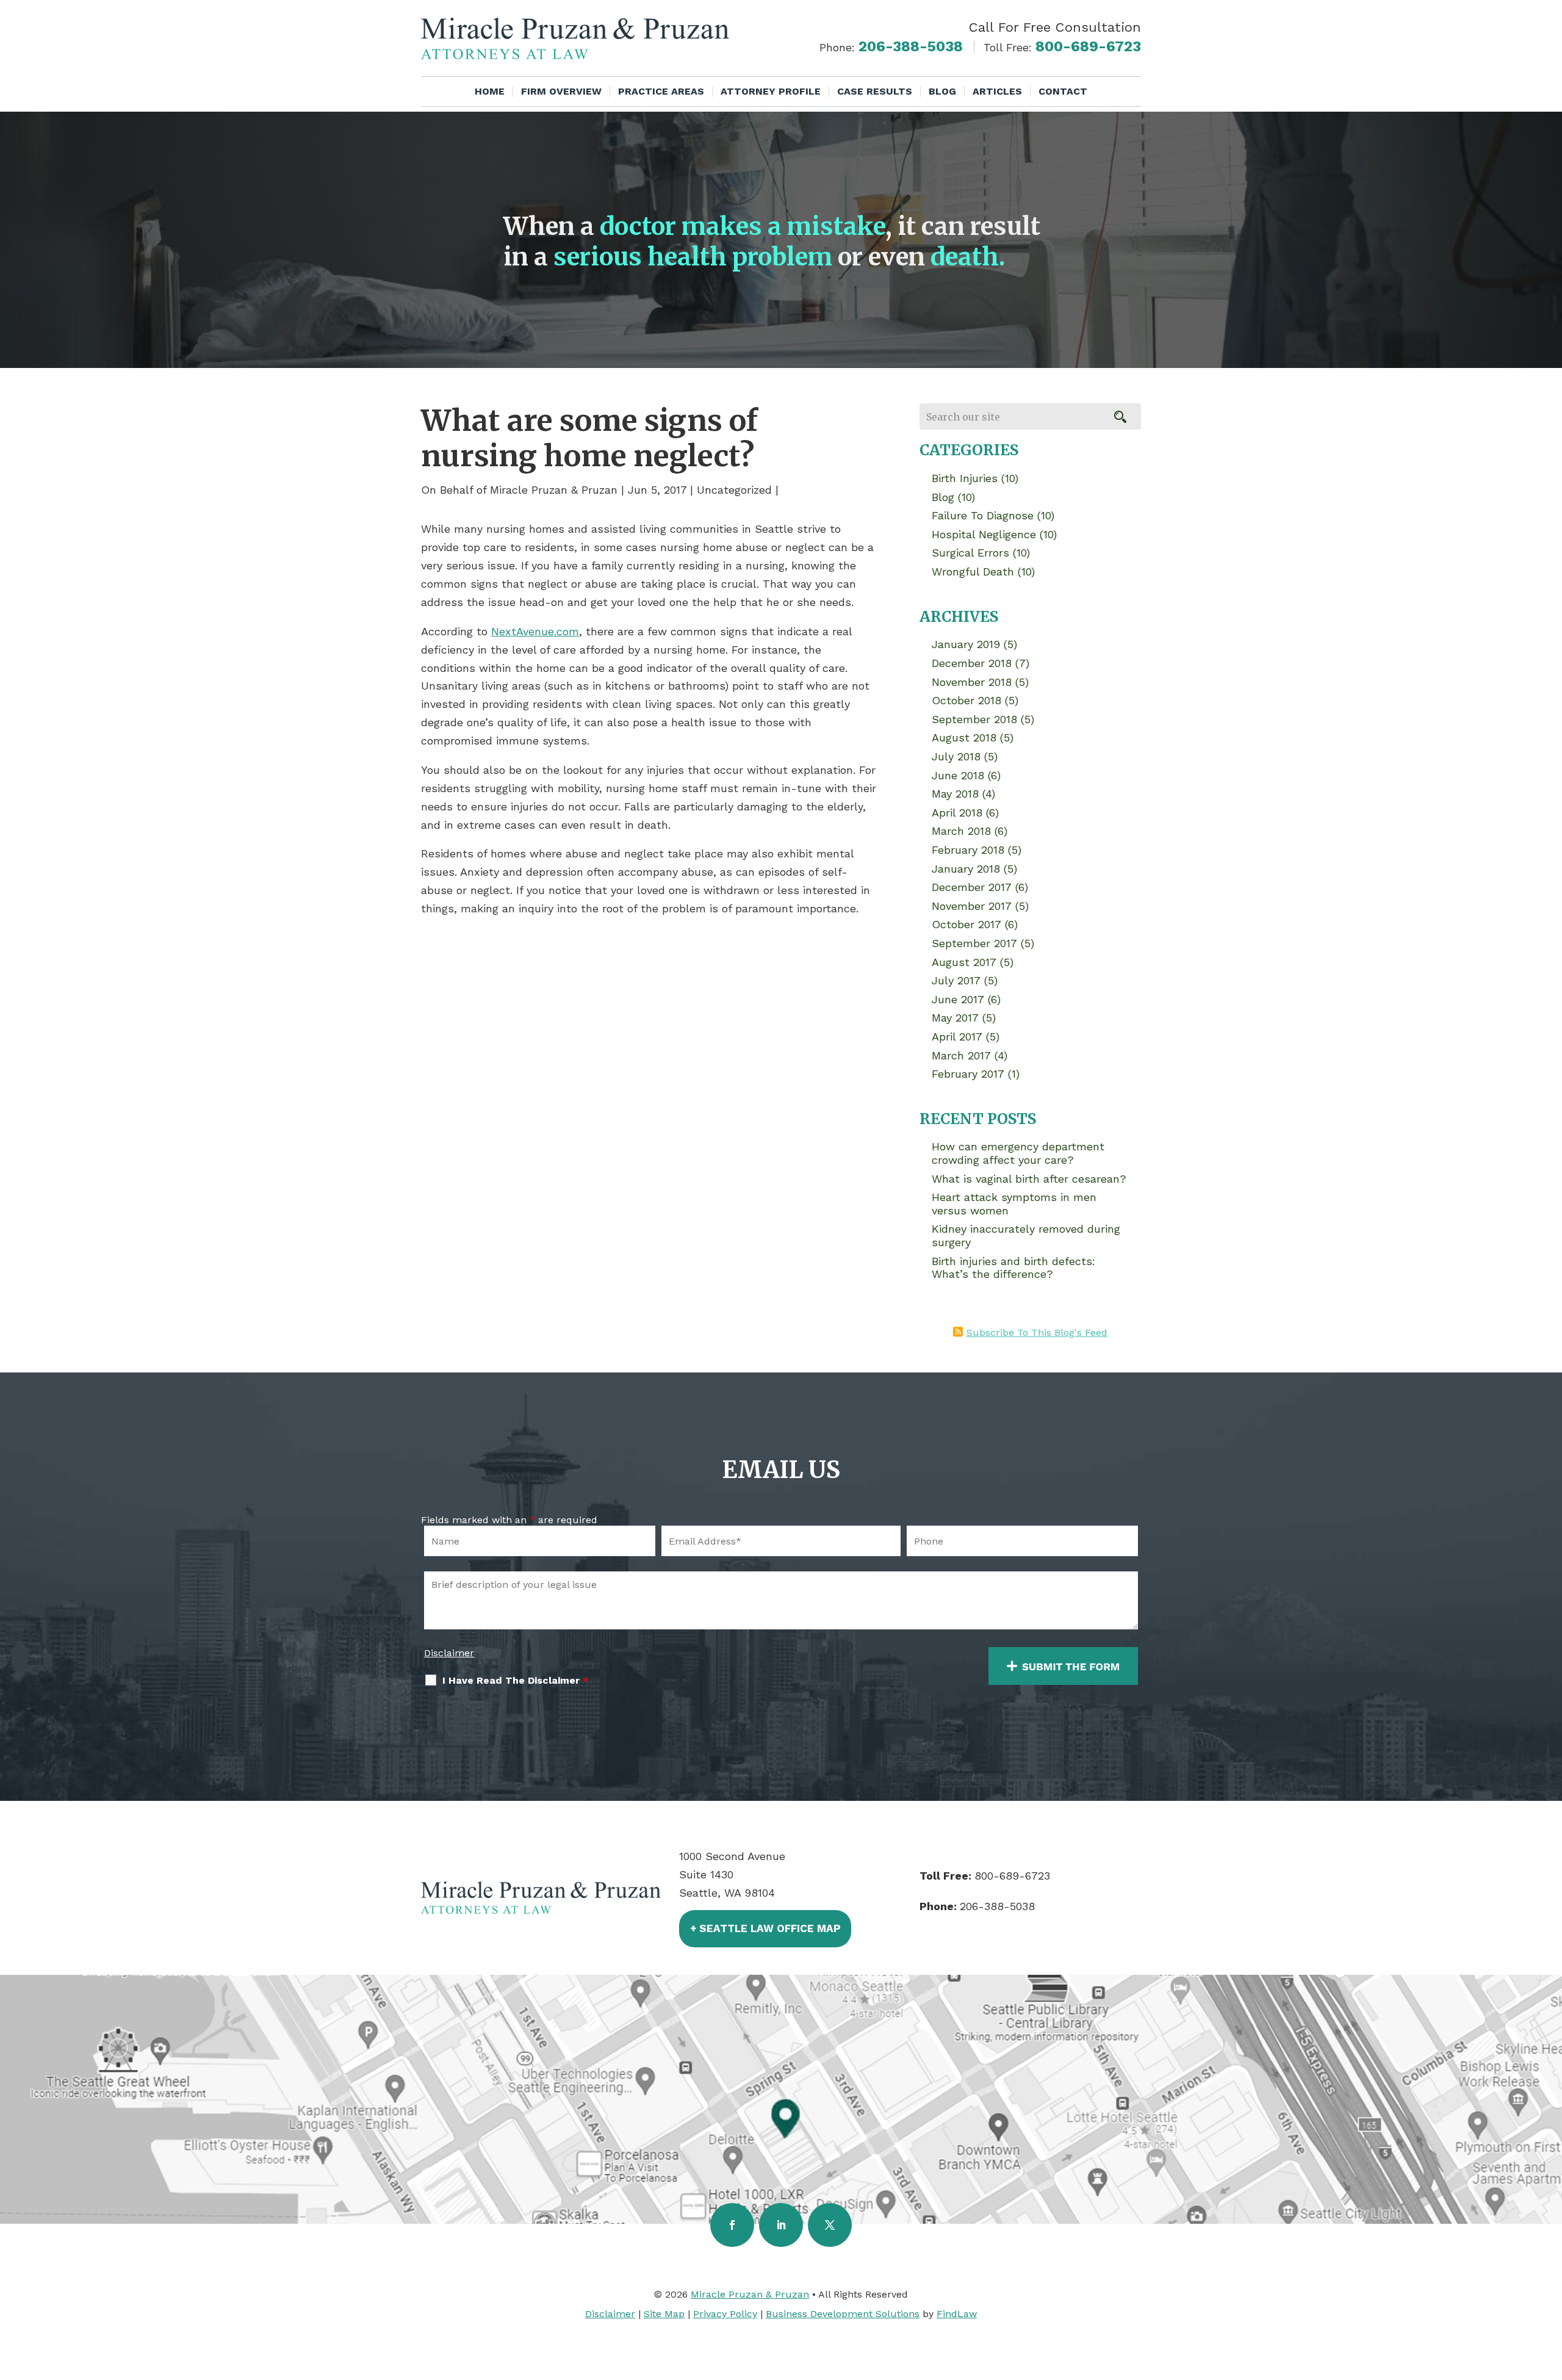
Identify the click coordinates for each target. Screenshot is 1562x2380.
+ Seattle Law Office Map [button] (765, 1928)
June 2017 (958, 999)
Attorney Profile (771, 92)
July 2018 (956, 756)
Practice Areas (661, 92)
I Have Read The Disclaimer (516, 1680)
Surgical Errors (970, 553)
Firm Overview (561, 92)
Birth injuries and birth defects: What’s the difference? (1013, 1268)
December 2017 (972, 887)
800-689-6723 (1088, 46)
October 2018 (966, 700)
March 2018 (961, 831)
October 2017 (966, 924)
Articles (997, 92)
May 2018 (955, 794)
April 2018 (957, 813)
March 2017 (961, 1055)
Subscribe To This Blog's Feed (1037, 1332)
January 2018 (966, 869)
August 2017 (964, 962)
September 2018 (974, 719)
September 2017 (974, 943)
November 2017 (972, 906)
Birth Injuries (965, 478)
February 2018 (968, 850)
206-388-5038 (911, 46)
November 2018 (972, 682)
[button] (1550, 2292)
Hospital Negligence (984, 534)
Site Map (664, 2314)
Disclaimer (449, 1653)
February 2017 (968, 1074)
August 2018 (964, 737)
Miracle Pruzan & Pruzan (554, 490)
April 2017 (957, 1037)
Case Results (875, 92)
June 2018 (958, 775)
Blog (942, 92)
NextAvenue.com (535, 631)
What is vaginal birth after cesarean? (1029, 1179)
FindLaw (957, 2314)
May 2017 (955, 1018)
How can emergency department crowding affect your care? (1018, 1153)
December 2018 (972, 663)
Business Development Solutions (843, 2314)
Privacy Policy (725, 2314)
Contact (1063, 92)
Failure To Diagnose (983, 515)
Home (490, 92)
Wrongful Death (973, 572)
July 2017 (956, 980)
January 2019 (966, 644)
